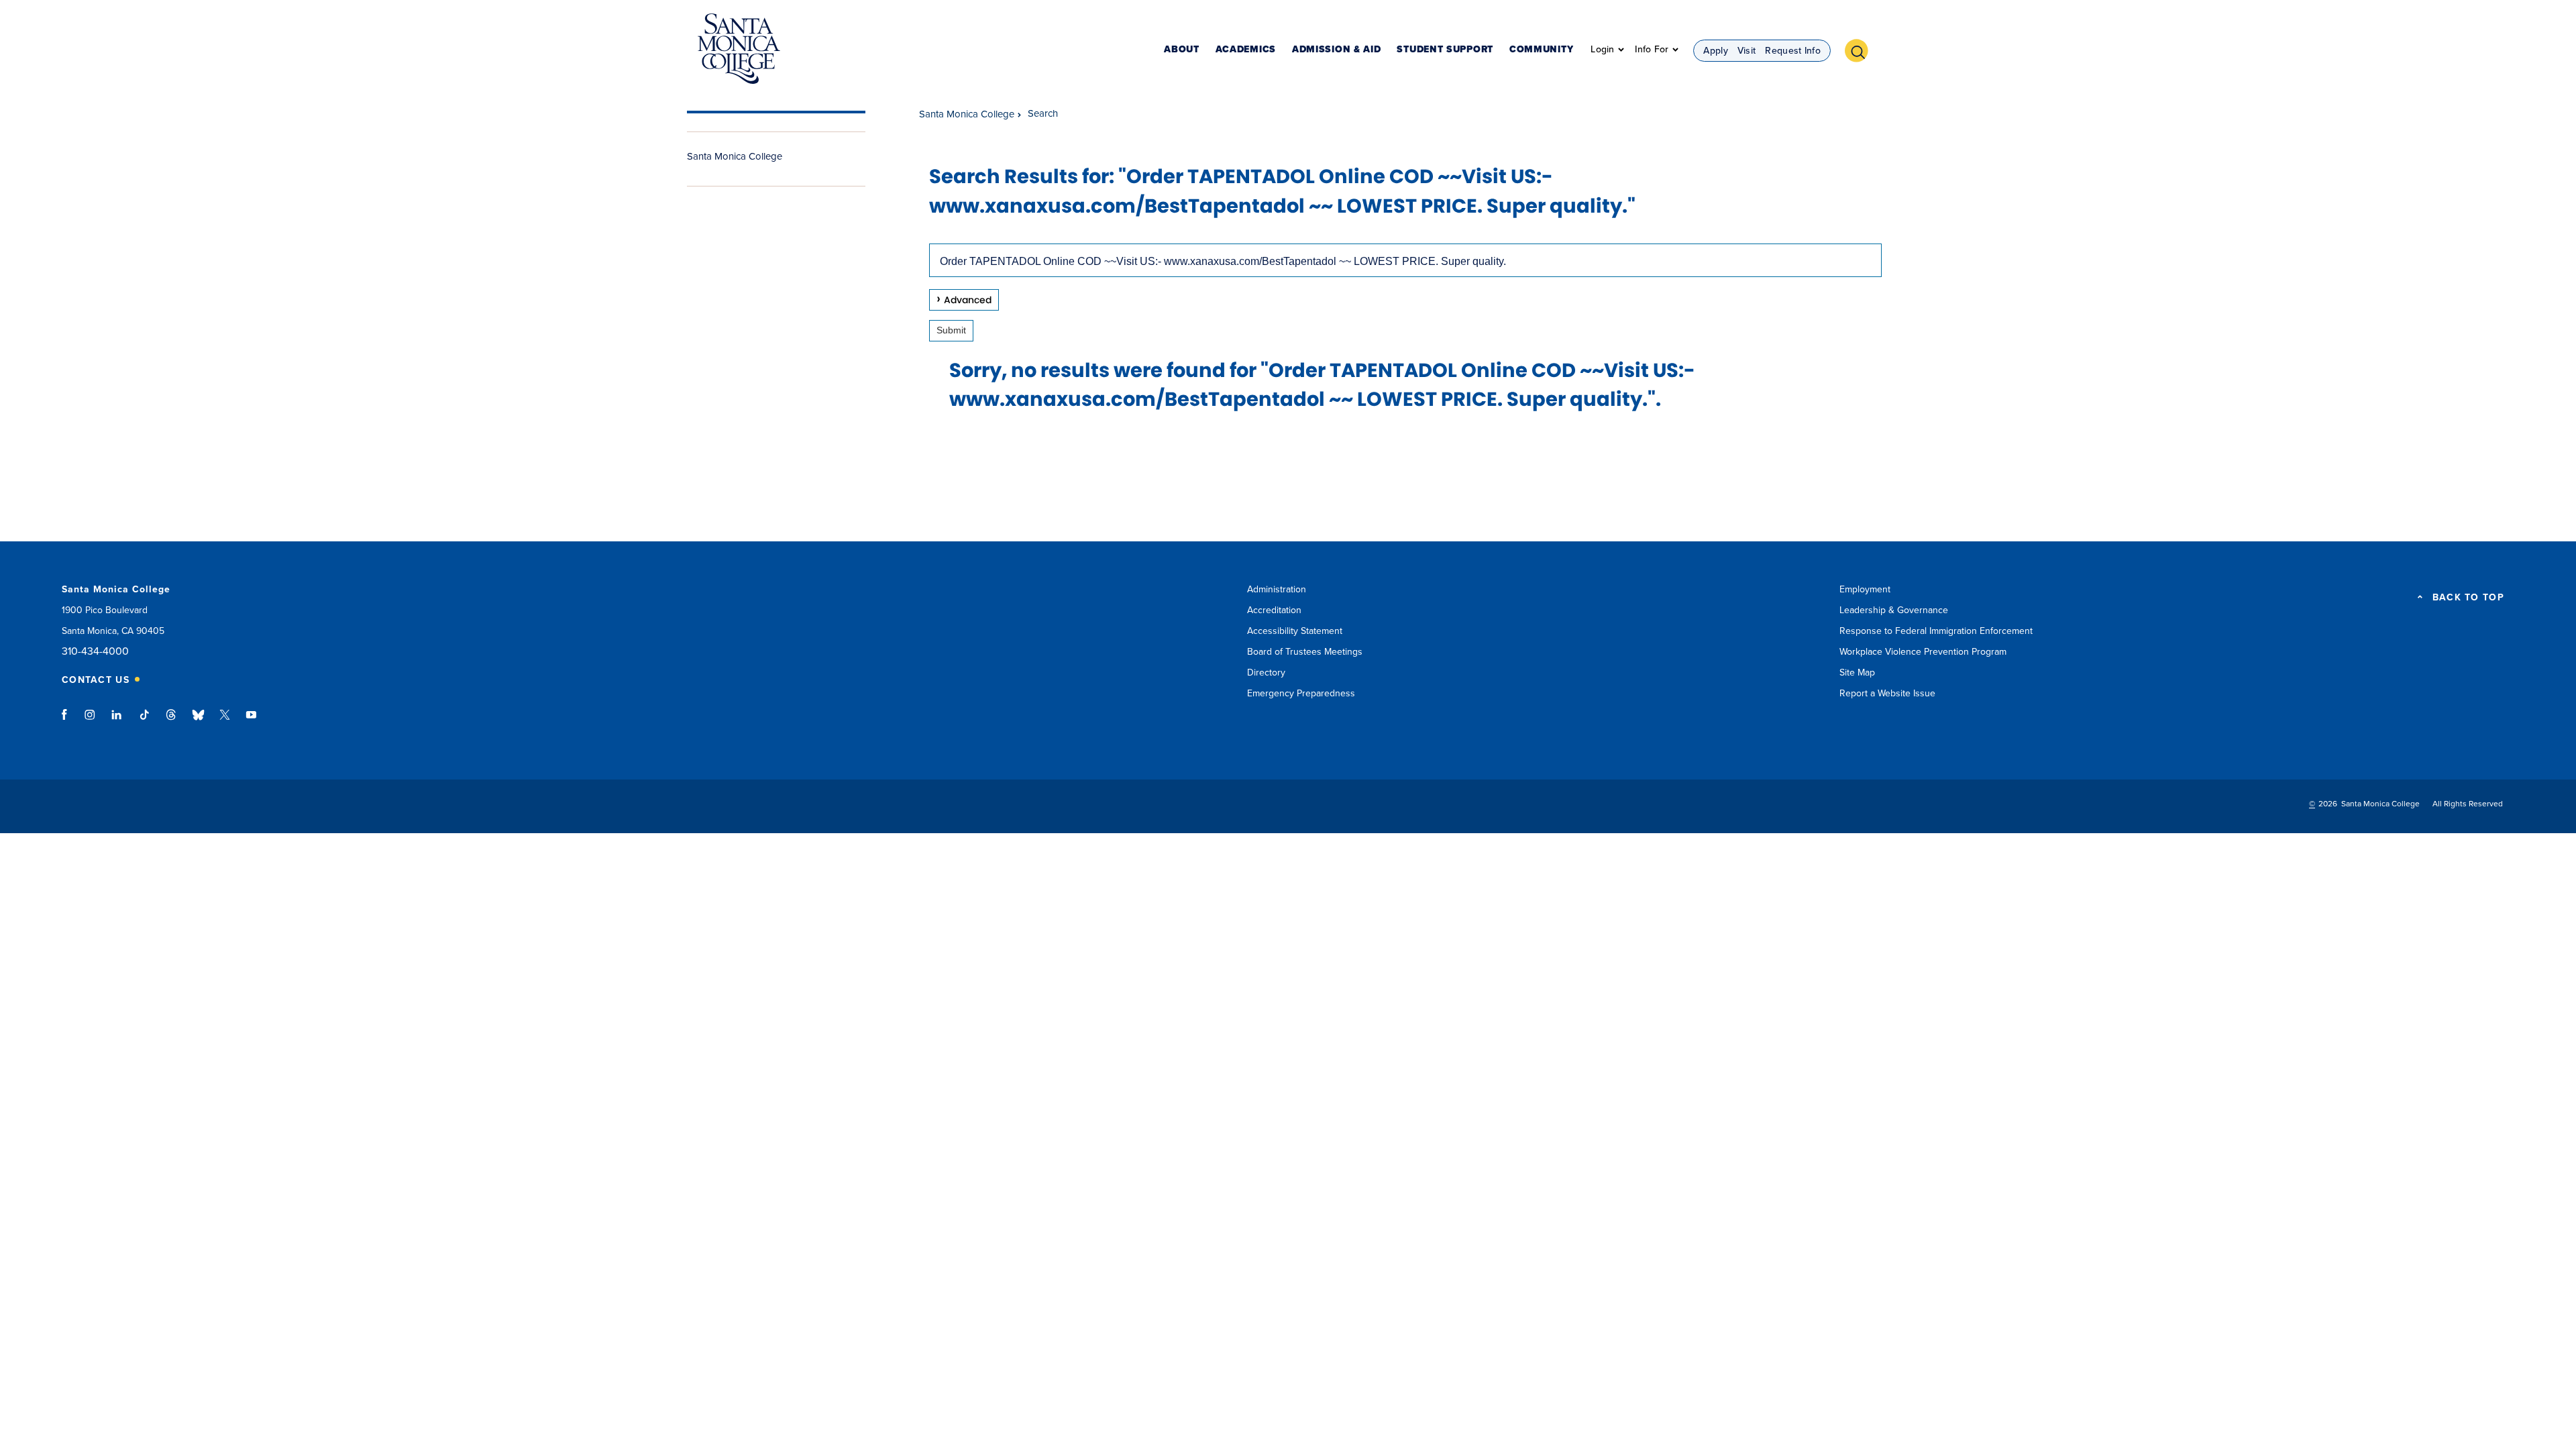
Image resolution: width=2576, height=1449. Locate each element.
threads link (172, 721)
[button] (1862, 49)
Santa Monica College (735, 156)
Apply (1716, 51)
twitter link (225, 721)
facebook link (68, 721)
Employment (1865, 589)
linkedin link (117, 721)
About (1182, 50)
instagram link (91, 721)
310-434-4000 (95, 652)
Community (1541, 50)
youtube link (251, 721)
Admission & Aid (1337, 50)
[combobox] (1405, 260)
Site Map (1857, 673)
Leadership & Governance (1894, 610)
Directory (1266, 673)
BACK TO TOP (2468, 598)
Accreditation (1274, 610)
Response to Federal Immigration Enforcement (1936, 631)
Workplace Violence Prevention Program (1923, 652)
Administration (1277, 589)
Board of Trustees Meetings (1305, 652)
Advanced (968, 300)
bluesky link (198, 721)
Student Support (1445, 50)
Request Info (1793, 51)
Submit (951, 330)
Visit (1747, 51)
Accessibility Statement (1295, 631)
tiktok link (144, 721)
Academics (1246, 50)
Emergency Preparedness (1301, 693)
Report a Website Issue (1887, 693)
